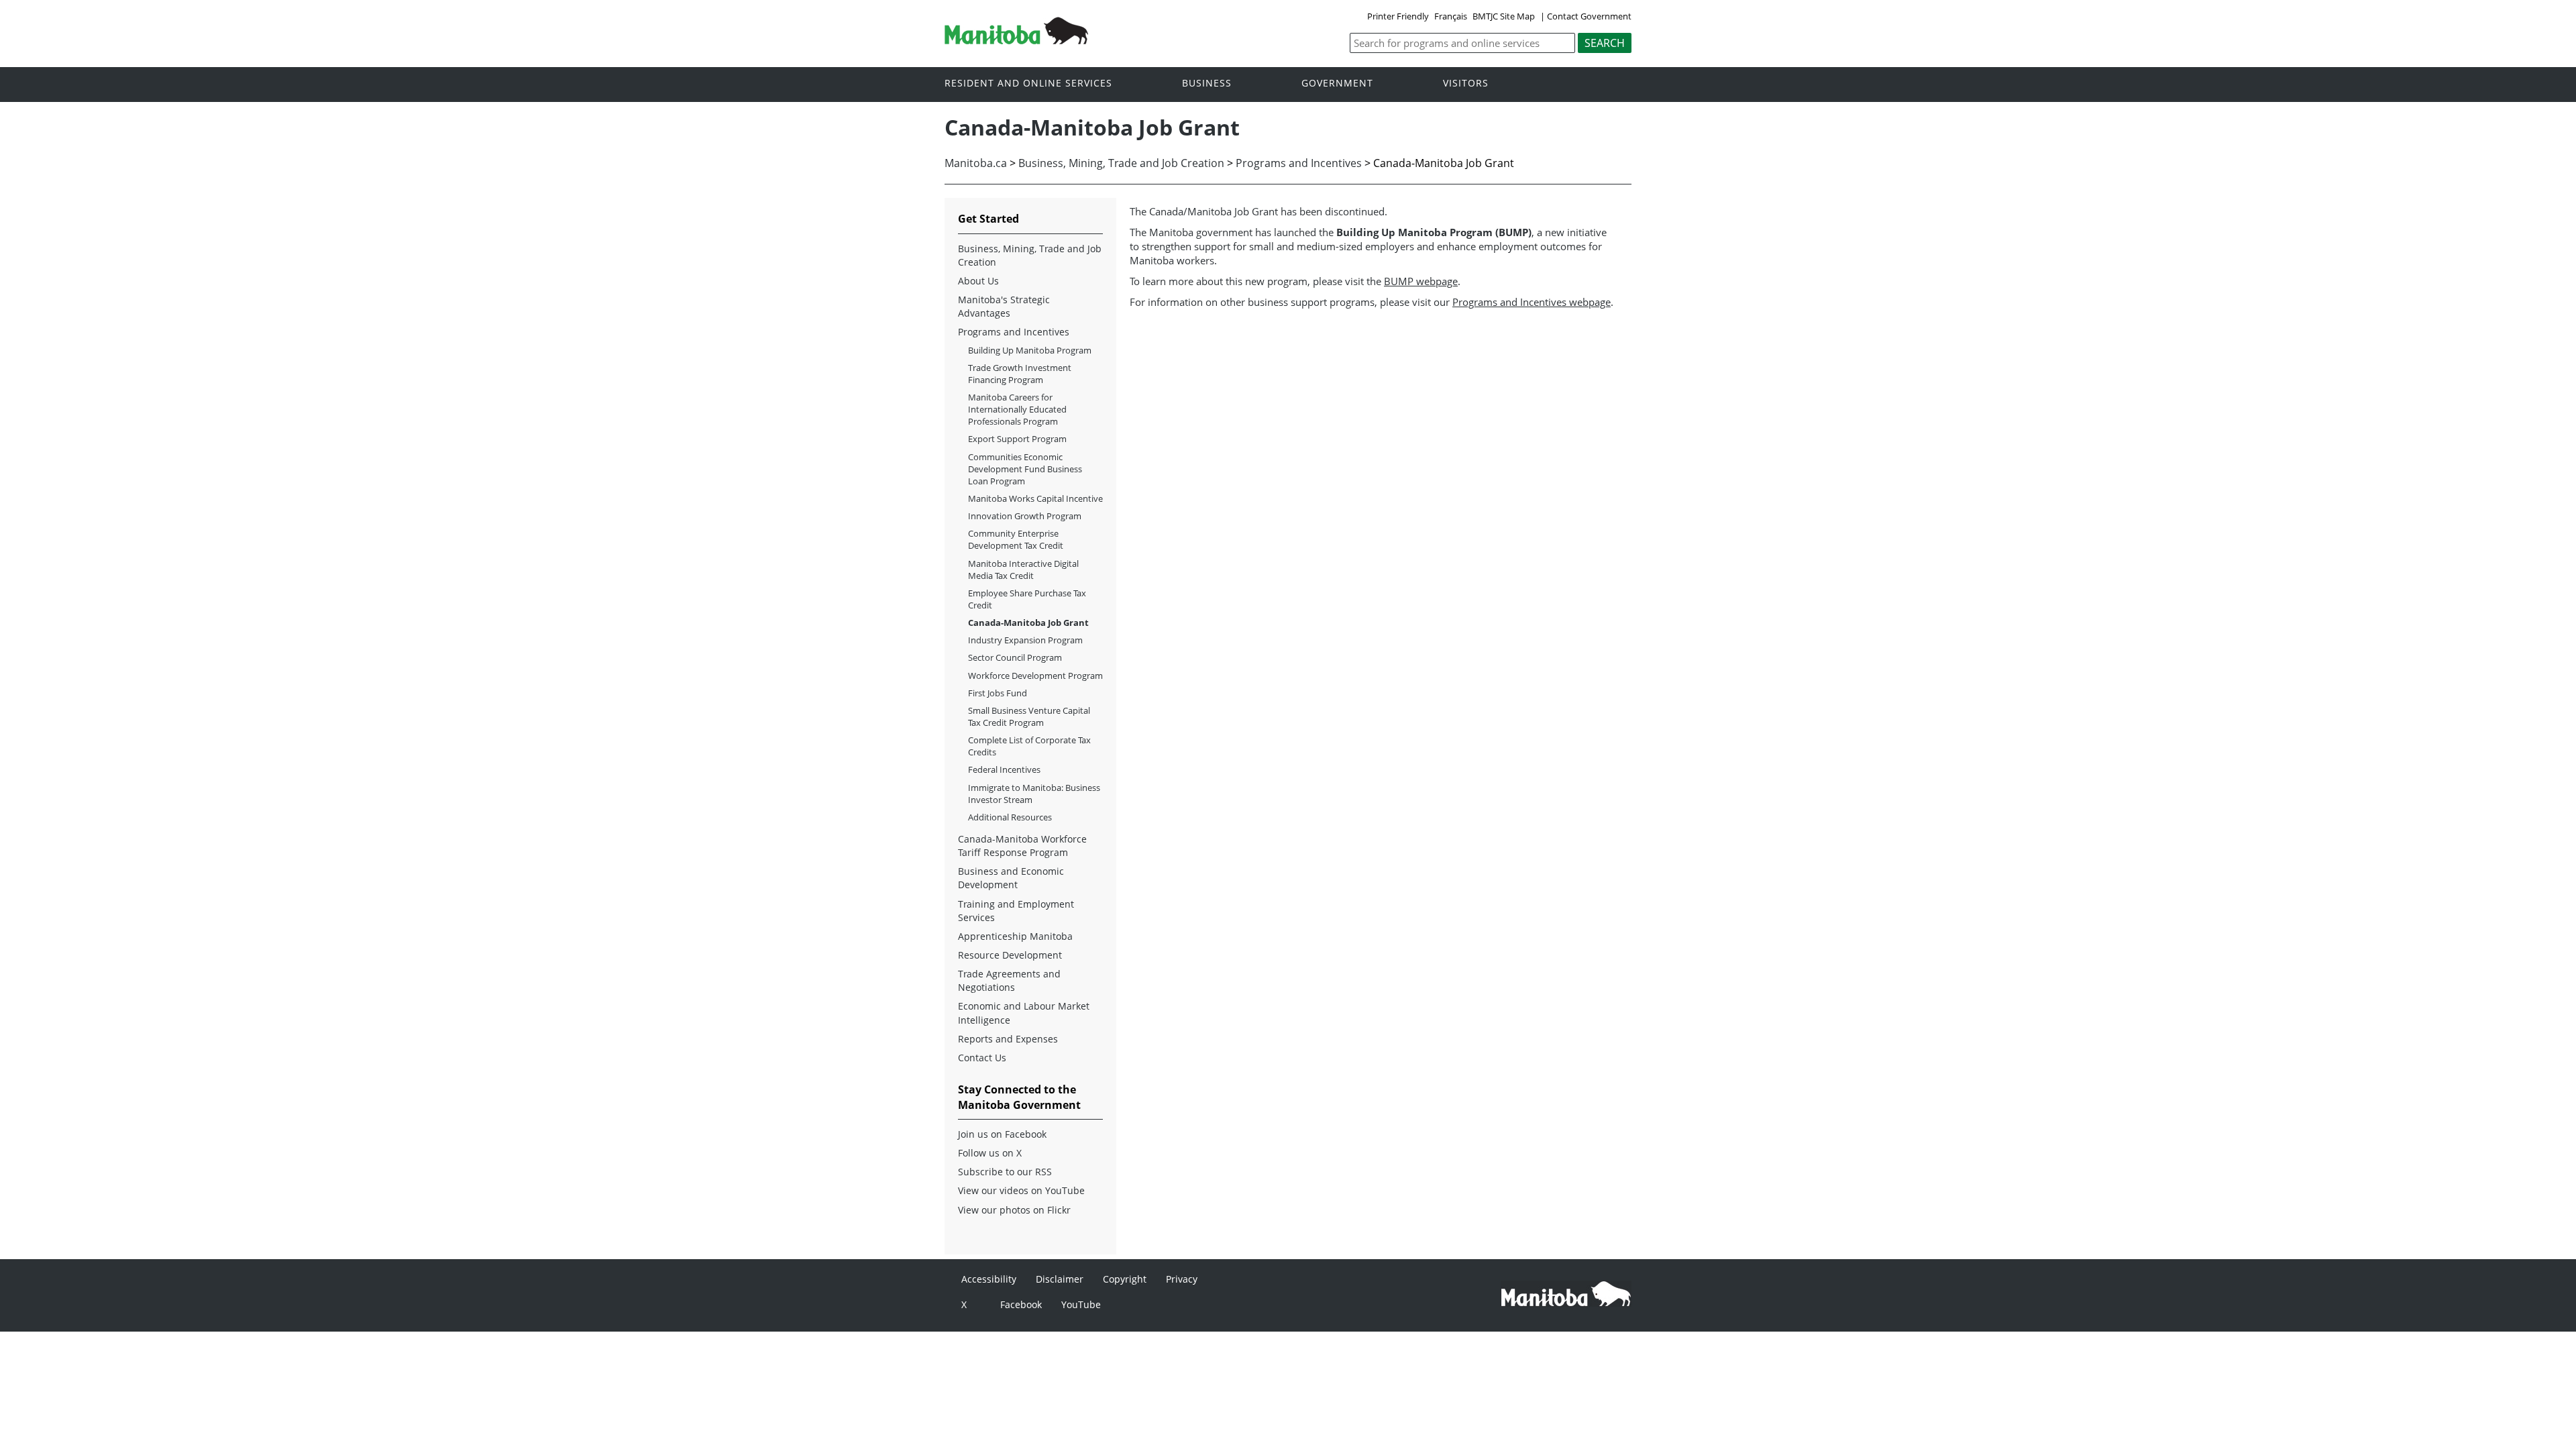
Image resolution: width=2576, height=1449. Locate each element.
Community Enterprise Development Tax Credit (1016, 539)
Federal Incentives (1004, 769)
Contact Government (1589, 16)
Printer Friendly (1398, 16)
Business (1207, 84)
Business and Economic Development (1011, 878)
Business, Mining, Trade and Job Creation (1121, 163)
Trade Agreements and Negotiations (1009, 980)
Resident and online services (1028, 84)
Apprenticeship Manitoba (1015, 936)
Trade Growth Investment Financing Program (1020, 374)
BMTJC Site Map (1504, 16)
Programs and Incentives (1299, 163)
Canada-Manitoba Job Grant (1028, 623)
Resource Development (1010, 955)
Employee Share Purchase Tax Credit (1027, 599)
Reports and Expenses (1008, 1039)
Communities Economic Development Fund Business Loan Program (1025, 469)
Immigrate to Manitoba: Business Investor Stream (1034, 794)
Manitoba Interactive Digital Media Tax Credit (1023, 570)
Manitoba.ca (976, 163)
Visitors (1466, 84)
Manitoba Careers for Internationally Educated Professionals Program (1017, 409)
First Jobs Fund (998, 693)
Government (1337, 84)
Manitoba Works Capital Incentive (1035, 498)
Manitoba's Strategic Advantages (1004, 306)
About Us (978, 281)
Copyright (1125, 1279)
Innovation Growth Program (1025, 516)
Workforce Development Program (1035, 676)
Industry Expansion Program (1025, 640)
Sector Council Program (1015, 657)
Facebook (1021, 1304)
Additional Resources (1010, 817)
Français (1451, 16)
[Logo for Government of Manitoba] (1016, 40)
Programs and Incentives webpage (1532, 302)
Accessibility (989, 1279)
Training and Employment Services (1016, 911)
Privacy (1182, 1279)
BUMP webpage (1421, 281)
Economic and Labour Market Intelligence (1024, 1013)
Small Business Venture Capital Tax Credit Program (1029, 716)
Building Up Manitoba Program (1030, 350)
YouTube (1081, 1304)
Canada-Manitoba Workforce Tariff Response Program (1022, 846)
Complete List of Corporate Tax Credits (1029, 746)
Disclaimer (1060, 1279)
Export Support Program (1017, 439)
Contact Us (982, 1058)
